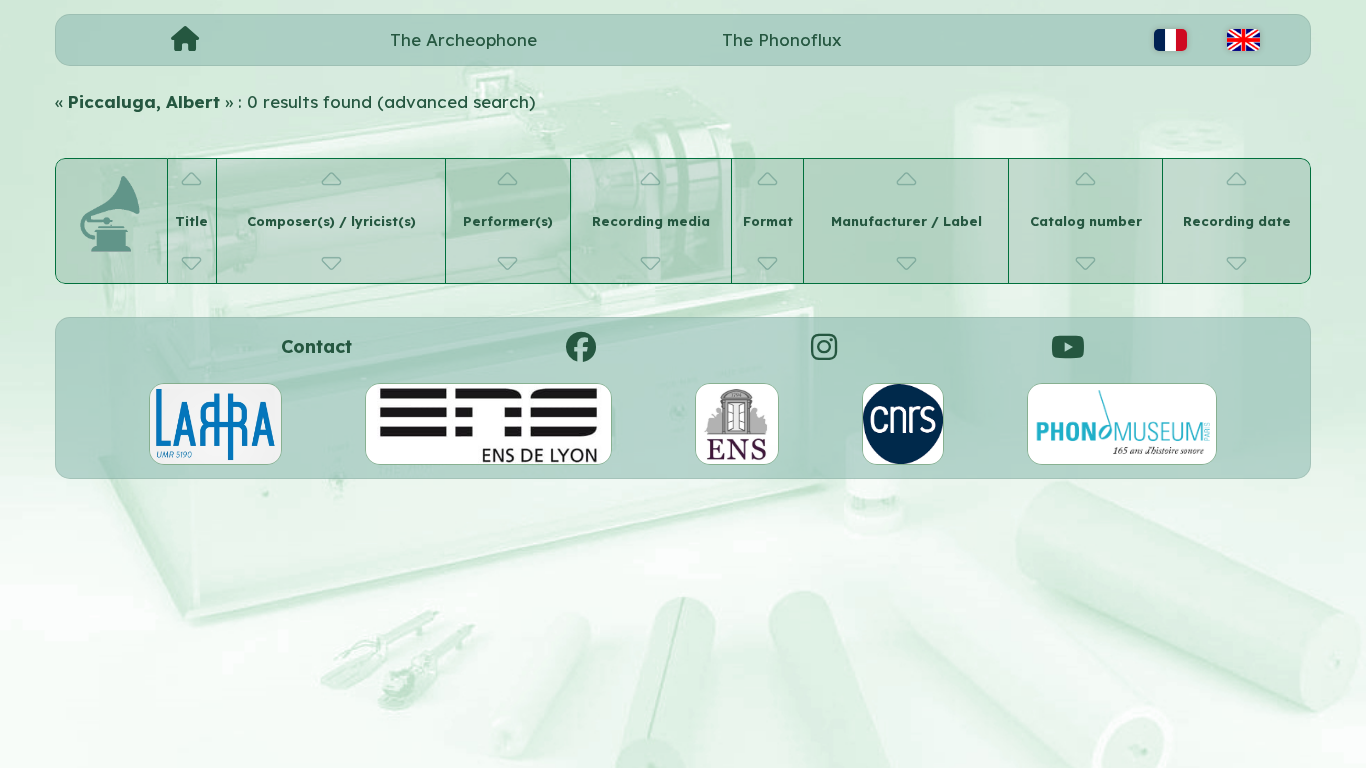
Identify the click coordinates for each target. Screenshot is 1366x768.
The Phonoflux (782, 39)
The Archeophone (463, 39)
